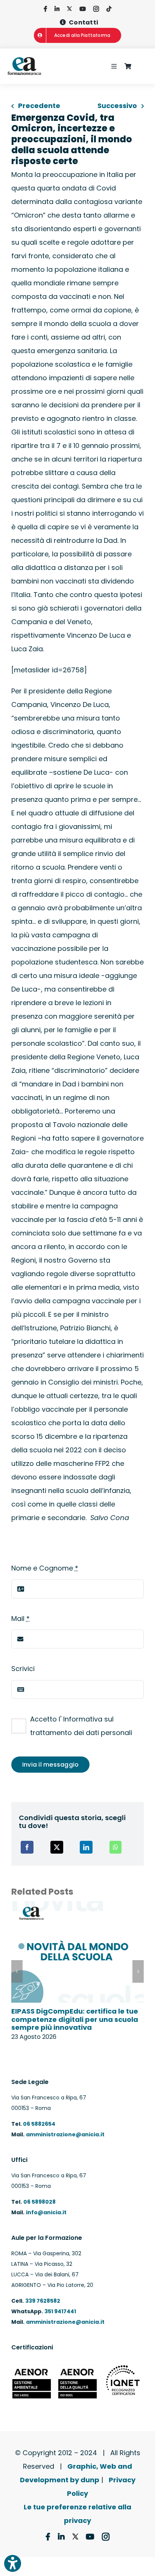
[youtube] (83, 9)
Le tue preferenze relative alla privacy (77, 2514)
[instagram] (96, 9)
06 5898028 (40, 2202)
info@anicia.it (46, 2212)
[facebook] (45, 9)
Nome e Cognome (45, 1568)
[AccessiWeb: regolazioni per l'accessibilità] (13, 2563)
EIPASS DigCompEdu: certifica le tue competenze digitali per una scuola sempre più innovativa (75, 2019)
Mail (21, 1619)
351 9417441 (60, 2311)
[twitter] (69, 9)
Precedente (39, 106)
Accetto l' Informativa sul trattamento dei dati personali (81, 1726)
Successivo (117, 106)
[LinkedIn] (86, 1847)
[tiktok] (109, 9)
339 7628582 (43, 2301)
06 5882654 (39, 2124)
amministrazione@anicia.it (65, 2134)
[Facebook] (27, 1847)
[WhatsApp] (115, 1847)
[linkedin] (57, 9)
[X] (57, 1847)
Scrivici (23, 1669)
